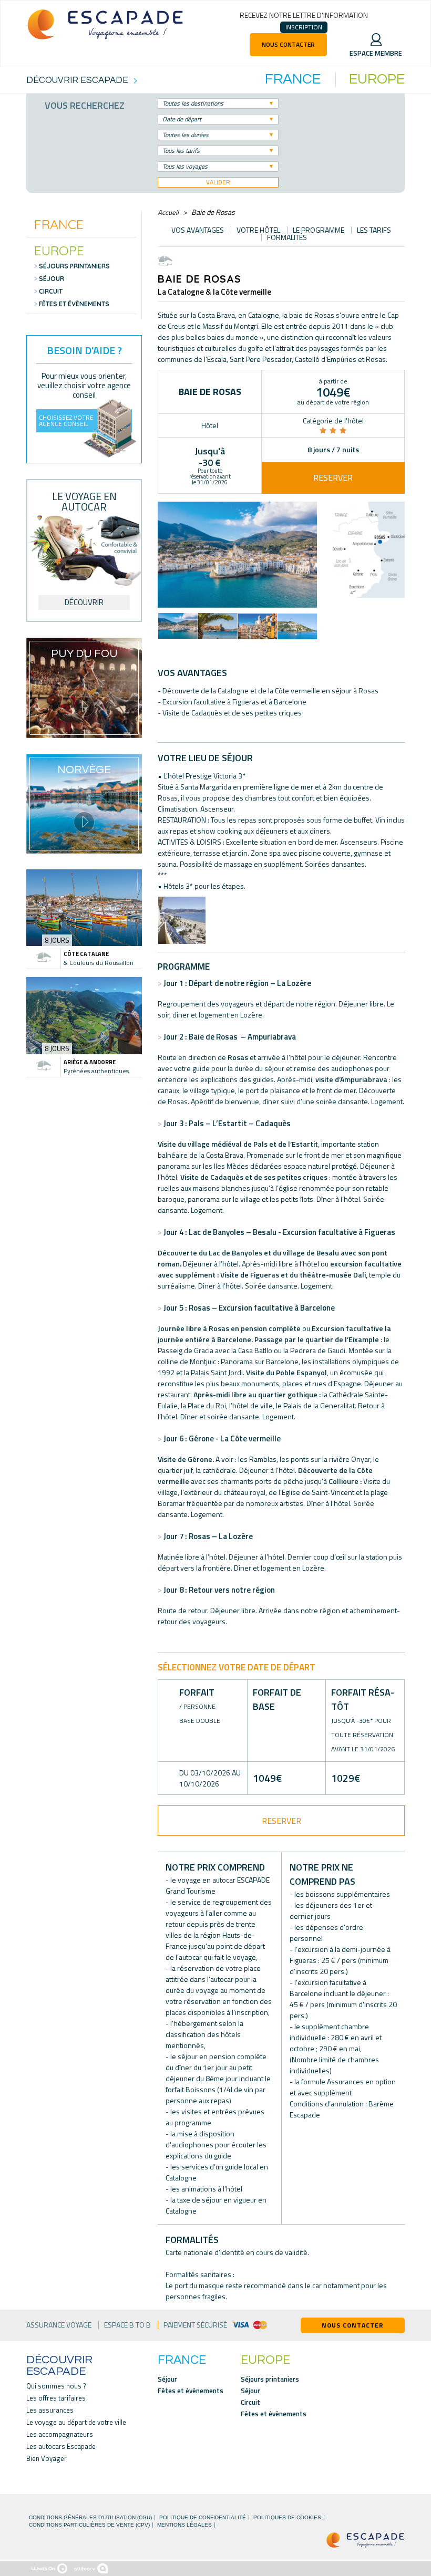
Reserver (333, 477)
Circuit (51, 292)
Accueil (168, 212)
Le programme (319, 230)
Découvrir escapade (59, 2366)
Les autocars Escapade (61, 2447)
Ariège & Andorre (90, 1062)
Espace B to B (127, 2325)
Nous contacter (288, 44)
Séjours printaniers (74, 266)
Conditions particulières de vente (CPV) (89, 2525)
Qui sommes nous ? (56, 2386)
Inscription (304, 27)
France (59, 224)
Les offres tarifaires (56, 2398)
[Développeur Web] (49, 2568)
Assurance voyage (59, 2325)
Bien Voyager (47, 2459)
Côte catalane (86, 954)
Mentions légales (184, 2525)
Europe (59, 250)
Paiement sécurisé (195, 2325)
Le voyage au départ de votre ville (76, 2422)
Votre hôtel (258, 230)
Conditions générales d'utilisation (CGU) (90, 2518)
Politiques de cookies (287, 2518)
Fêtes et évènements (74, 304)
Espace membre (376, 53)
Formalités (287, 237)
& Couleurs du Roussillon (99, 963)
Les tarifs (374, 230)
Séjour (52, 279)
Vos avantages (198, 230)
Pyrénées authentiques (96, 1071)
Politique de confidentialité (203, 2518)
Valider (218, 182)
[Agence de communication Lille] (91, 2568)
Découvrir (84, 602)
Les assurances (50, 2410)
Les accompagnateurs (60, 2434)
